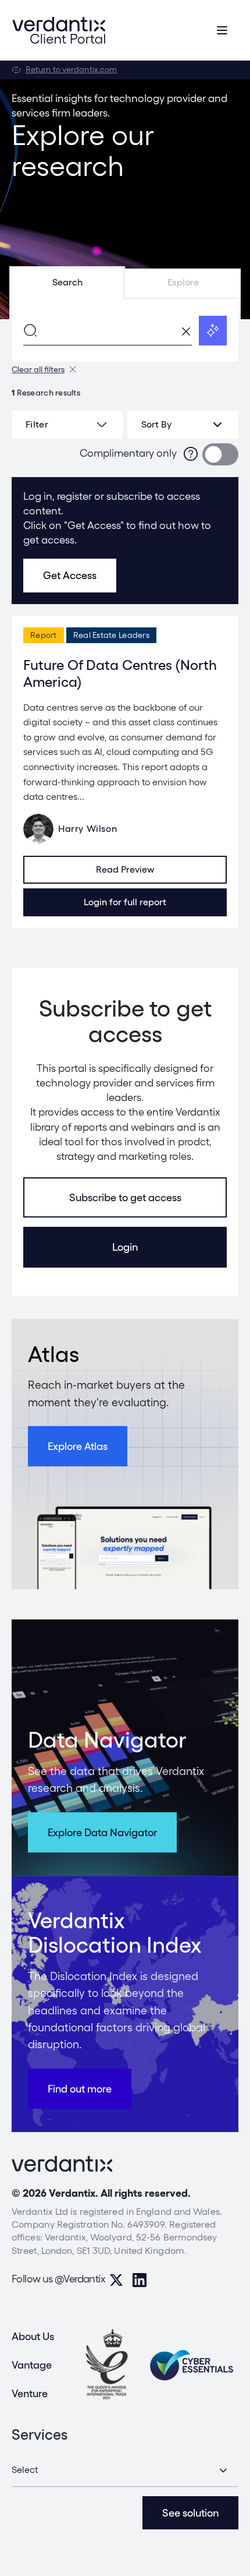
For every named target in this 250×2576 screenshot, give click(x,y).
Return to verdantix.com (71, 69)
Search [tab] (67, 282)
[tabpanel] (125, 330)
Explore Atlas (78, 1446)
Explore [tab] (183, 282)
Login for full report (125, 902)
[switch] (220, 454)
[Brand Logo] (59, 30)
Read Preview (125, 869)
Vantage (32, 2365)
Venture (30, 2393)
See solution (190, 2513)
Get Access (70, 575)
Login (125, 1247)
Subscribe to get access (125, 1197)
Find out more (80, 2089)
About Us (33, 2336)
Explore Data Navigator (102, 1832)
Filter (37, 424)
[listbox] (183, 425)
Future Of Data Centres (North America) (120, 673)
